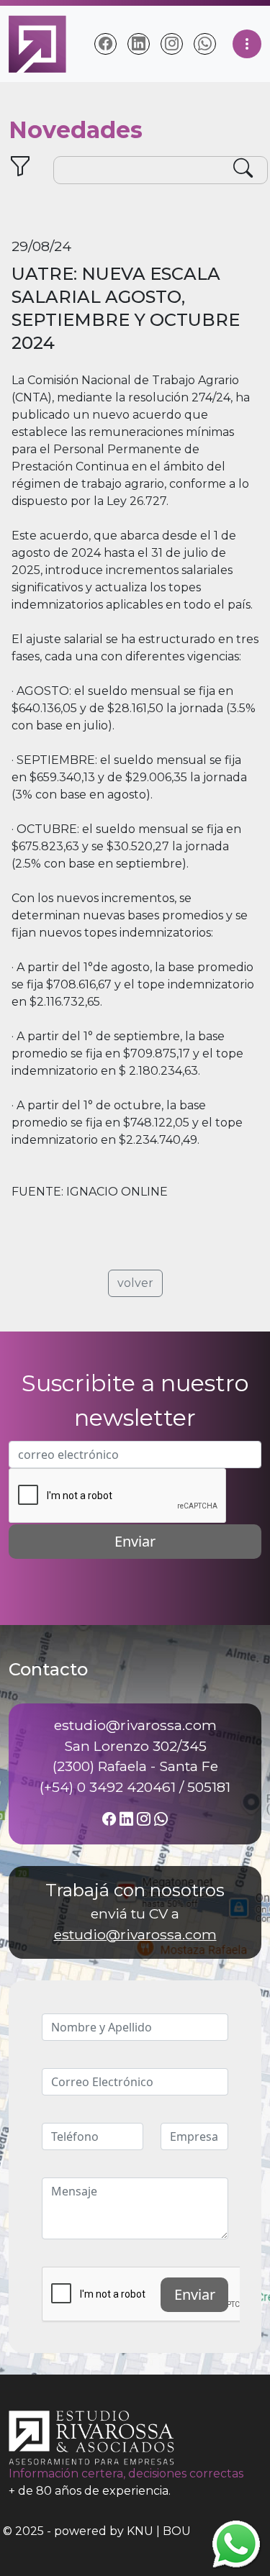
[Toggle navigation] (247, 44)
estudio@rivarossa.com (135, 1934)
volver (135, 1283)
